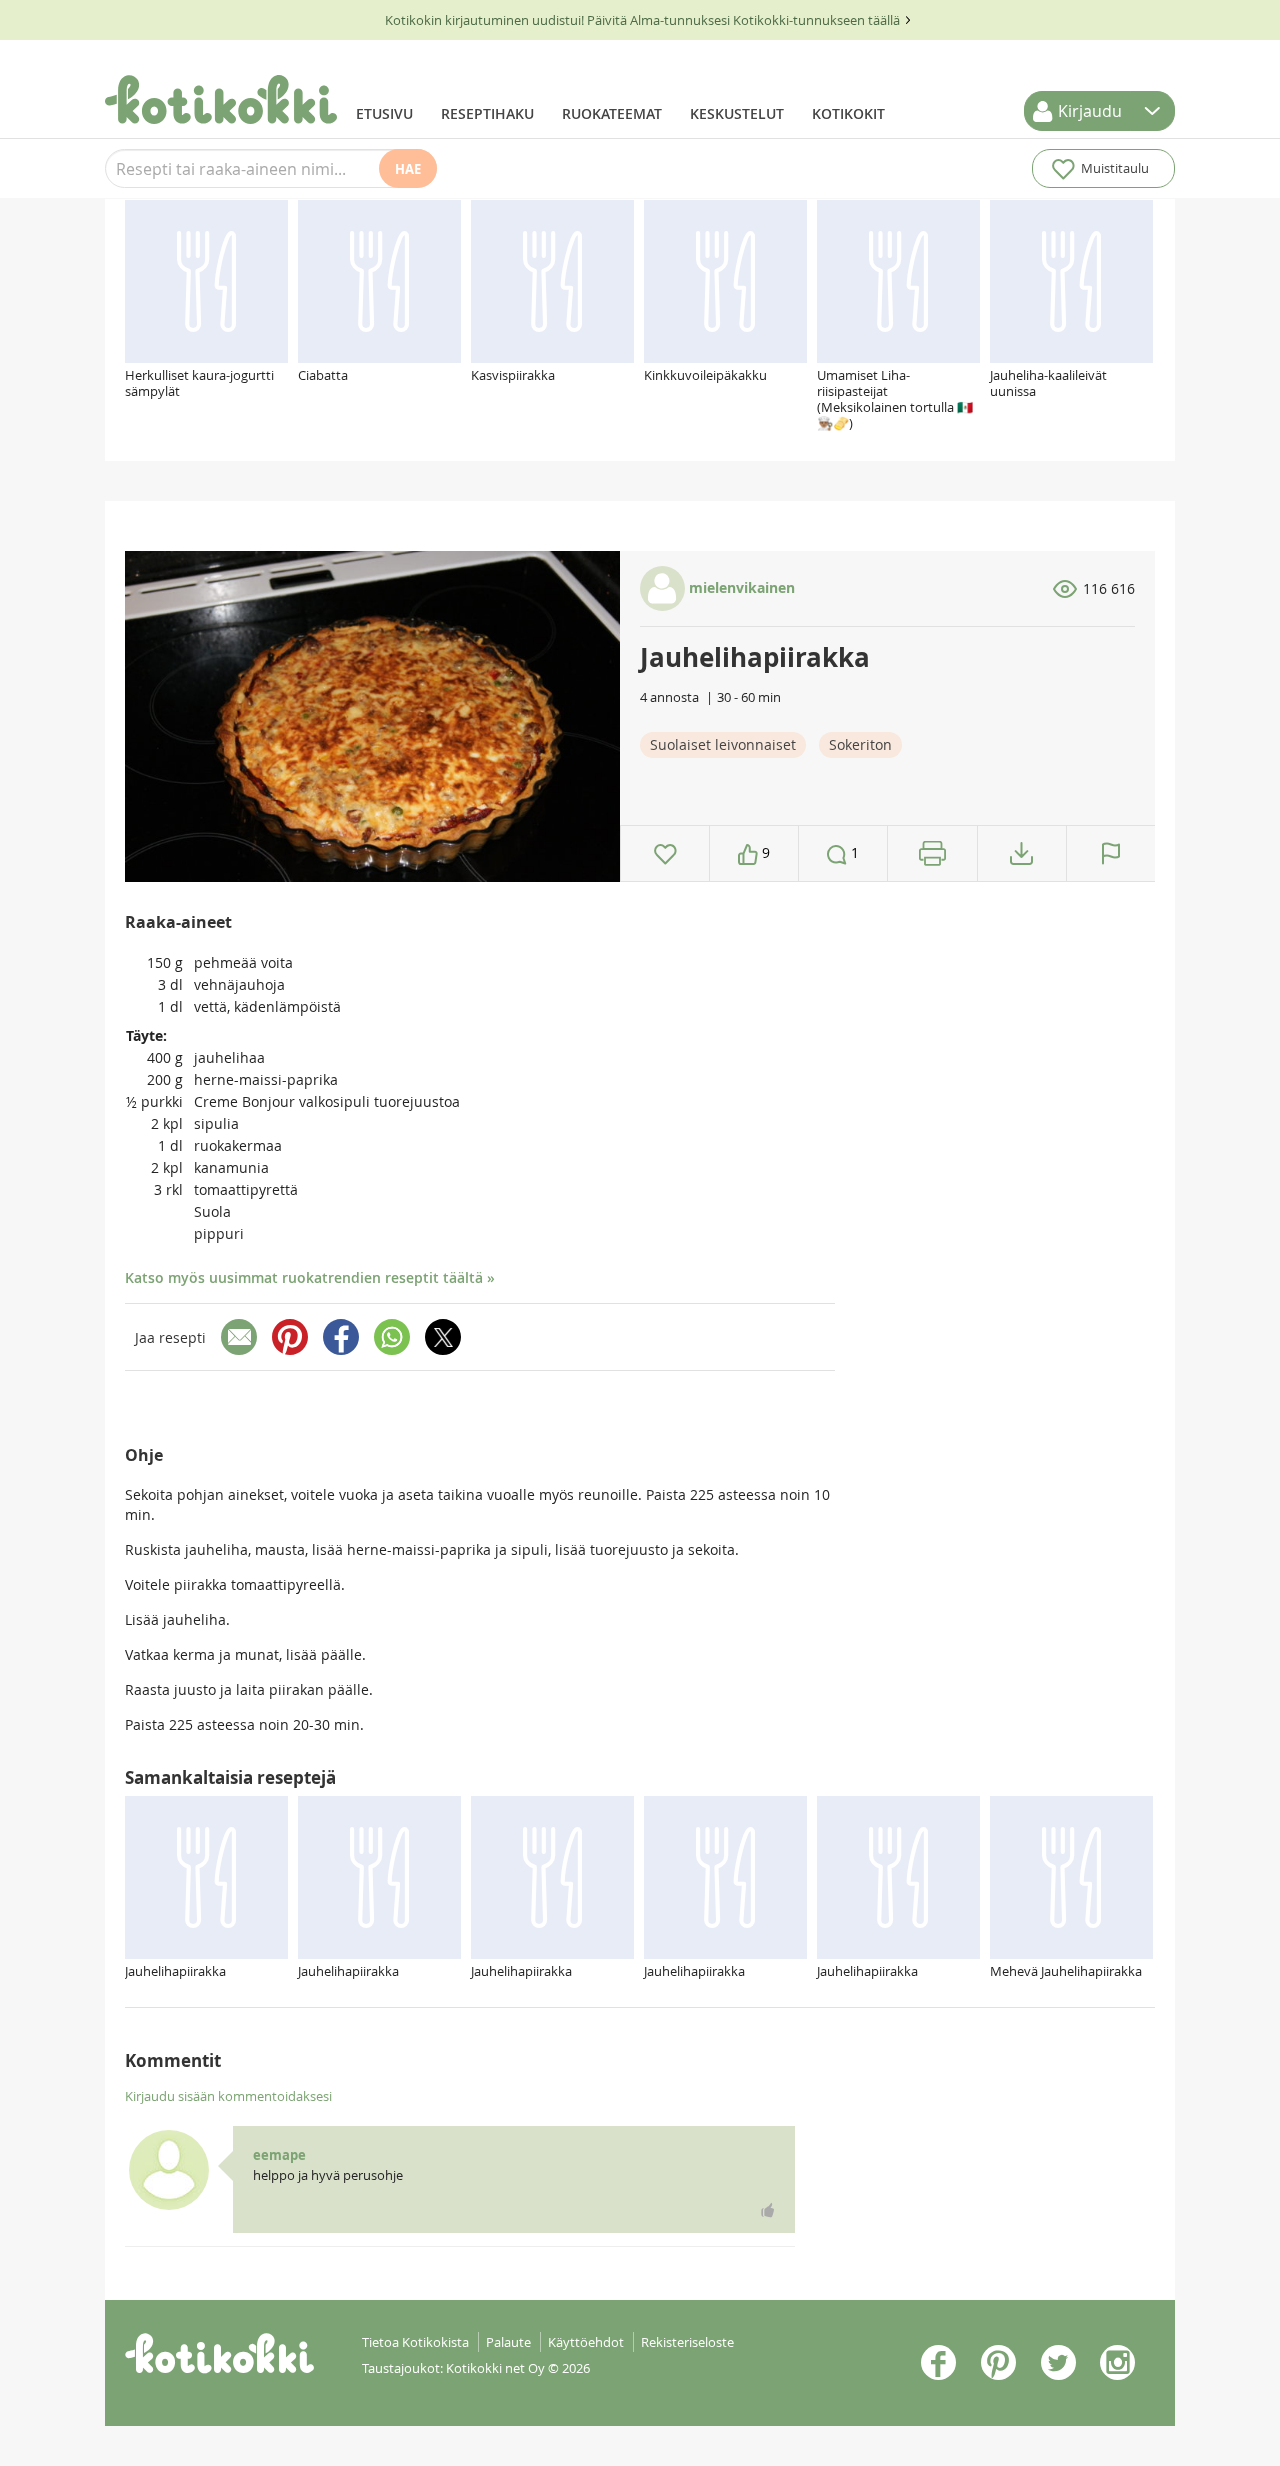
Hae (408, 169)
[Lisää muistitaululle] (665, 853)
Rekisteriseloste (687, 2342)
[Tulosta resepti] (932, 853)
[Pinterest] (290, 1337)
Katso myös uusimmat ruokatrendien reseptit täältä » (310, 1277)
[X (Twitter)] (443, 1337)
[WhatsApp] (392, 1337)
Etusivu (384, 113)
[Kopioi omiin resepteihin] (1021, 853)
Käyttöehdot (586, 2342)
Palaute (508, 2342)
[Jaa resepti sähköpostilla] (239, 1337)
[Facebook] (341, 1337)
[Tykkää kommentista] (768, 2210)
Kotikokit (848, 113)
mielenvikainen (740, 587)
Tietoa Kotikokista (415, 2342)
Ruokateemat (612, 113)
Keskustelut (737, 113)
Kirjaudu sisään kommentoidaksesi (228, 2096)
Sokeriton (860, 744)
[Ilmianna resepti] (1111, 853)
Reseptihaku (487, 113)
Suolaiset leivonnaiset (723, 744)
